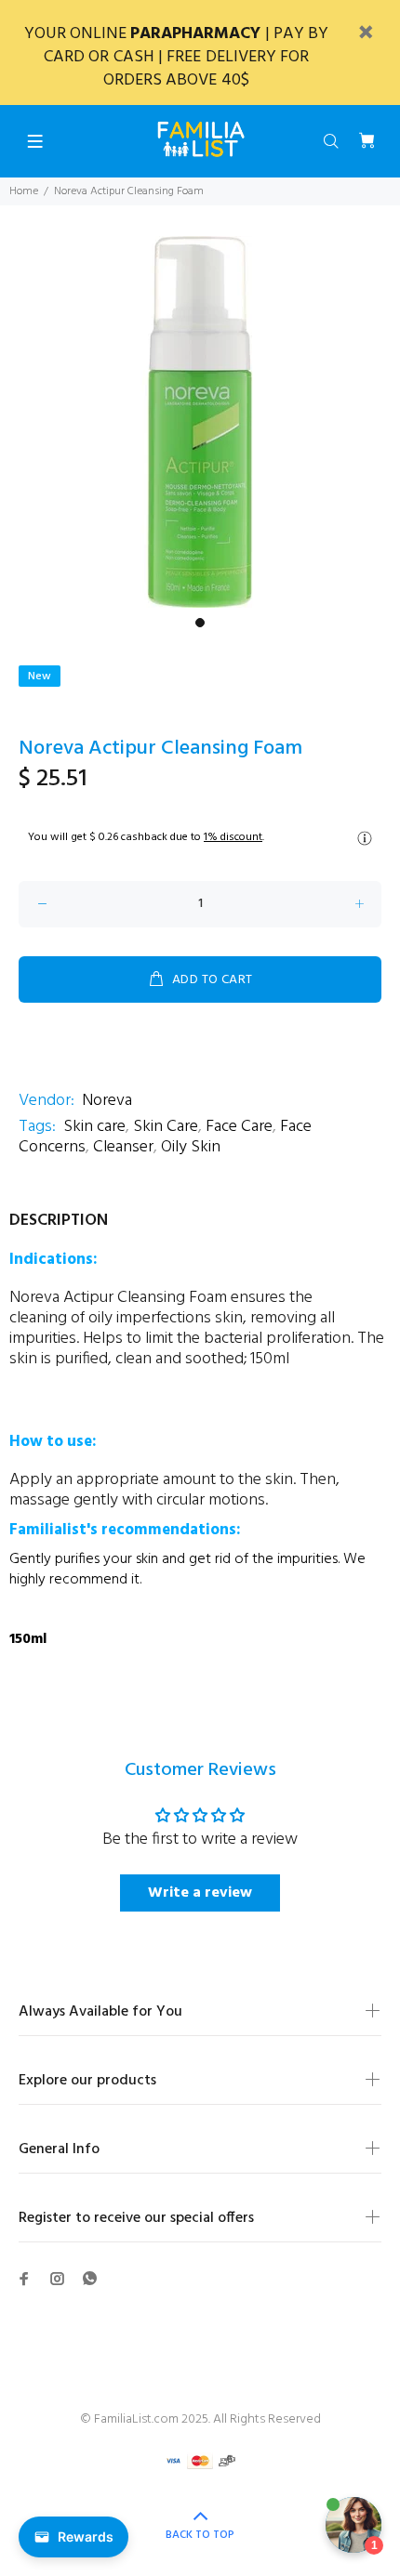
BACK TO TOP (200, 2535)
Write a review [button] (200, 1893)
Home (24, 191)
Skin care (94, 1127)
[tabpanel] (200, 422)
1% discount (233, 837)
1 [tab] (200, 623)
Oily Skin (191, 1147)
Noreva (107, 1101)
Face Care (239, 1127)
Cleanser (123, 1147)
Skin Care (166, 1127)
